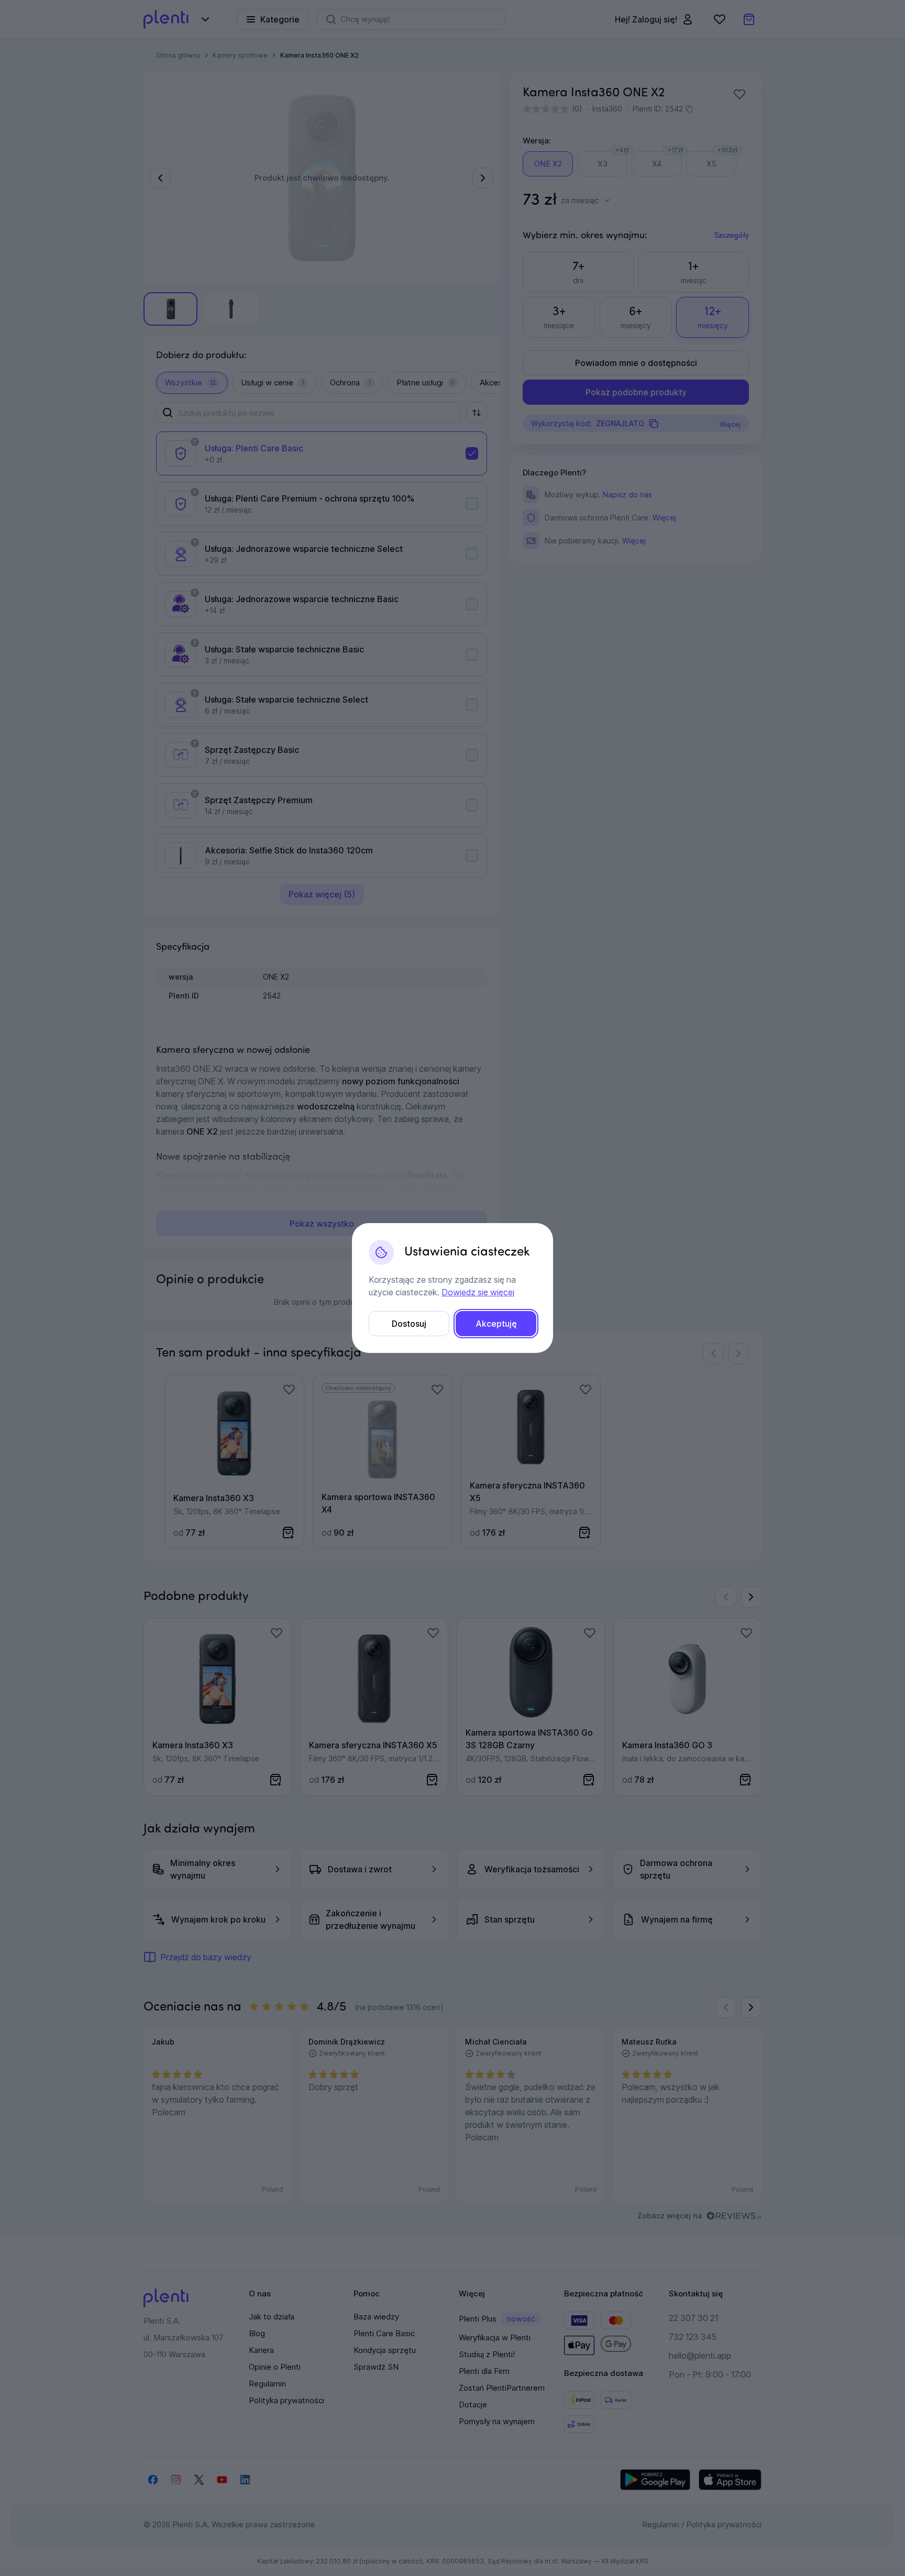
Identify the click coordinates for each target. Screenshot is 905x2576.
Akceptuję (496, 1324)
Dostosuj (409, 1324)
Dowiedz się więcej (478, 1292)
